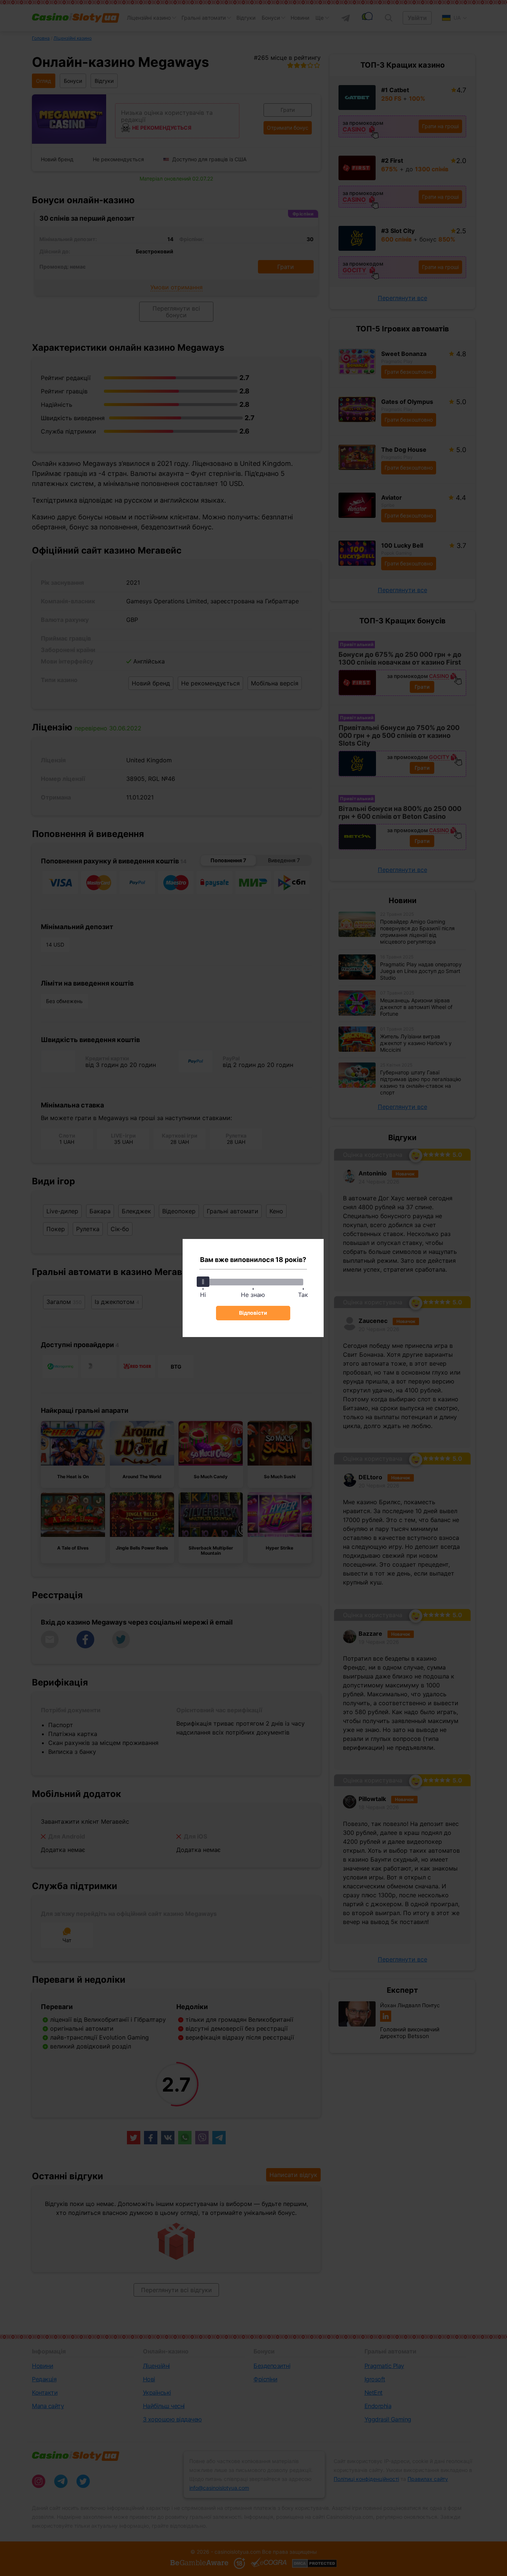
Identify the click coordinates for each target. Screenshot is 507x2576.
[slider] (203, 1282)
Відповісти (253, 1313)
